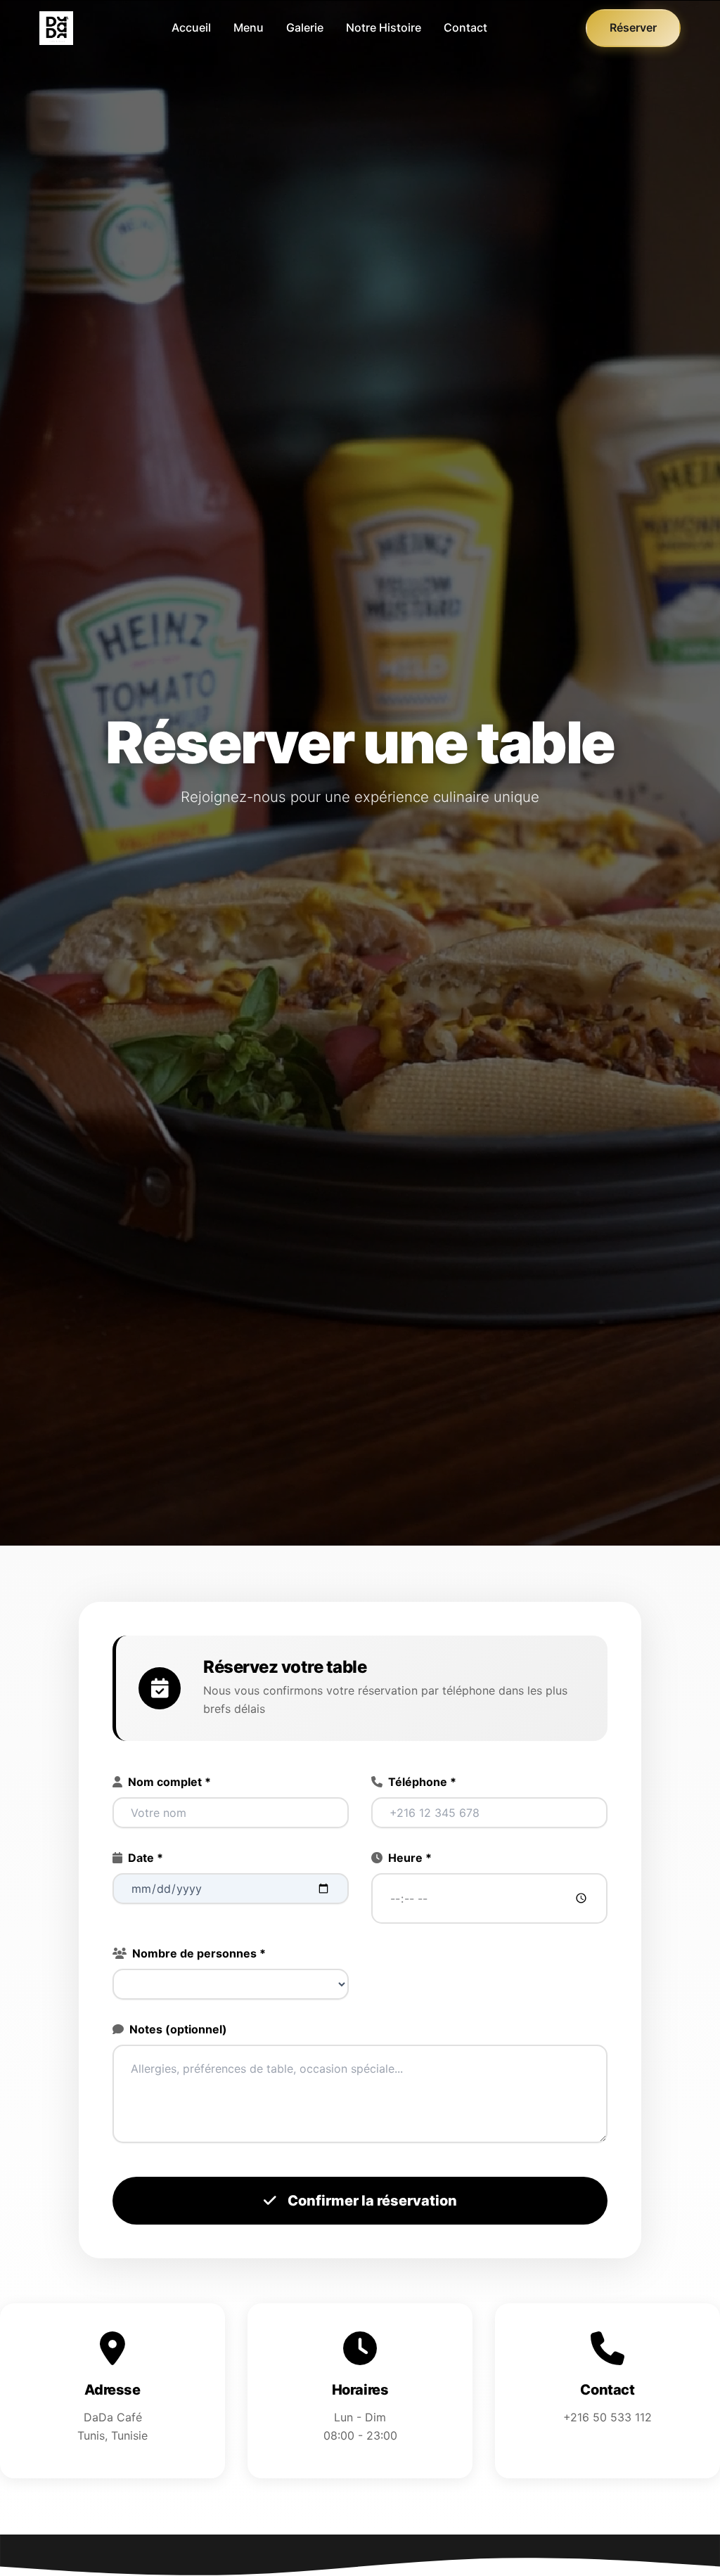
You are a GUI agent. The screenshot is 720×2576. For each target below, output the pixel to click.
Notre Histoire (384, 27)
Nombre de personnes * (199, 1953)
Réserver (633, 27)
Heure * (410, 1858)
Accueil (191, 27)
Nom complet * (169, 1782)
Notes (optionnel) (178, 2029)
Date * (146, 1858)
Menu (249, 27)
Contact (465, 27)
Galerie (305, 27)
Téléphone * (422, 1782)
